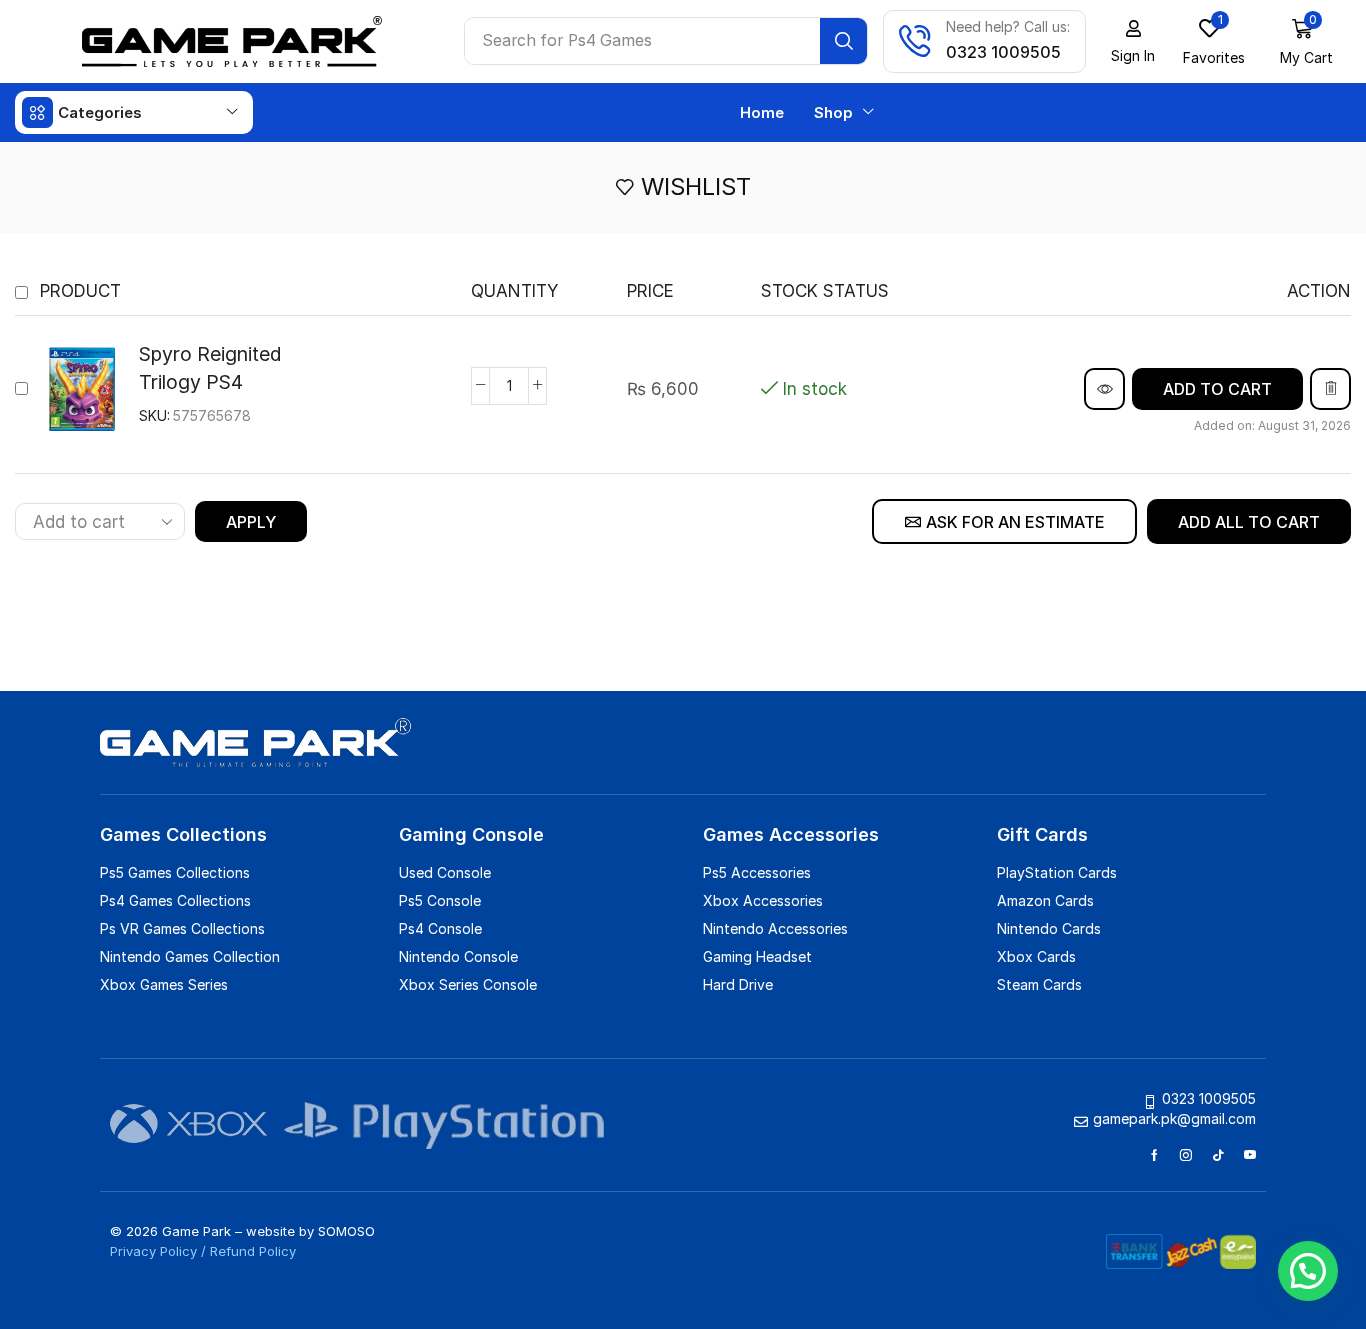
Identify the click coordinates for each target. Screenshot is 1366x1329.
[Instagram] (1186, 1155)
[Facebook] (1154, 1155)
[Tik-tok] (1218, 1155)
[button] (1307, 41)
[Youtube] (1250, 1155)
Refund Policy (253, 1251)
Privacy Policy (153, 1251)
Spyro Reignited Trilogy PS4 (210, 368)
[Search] (843, 41)
